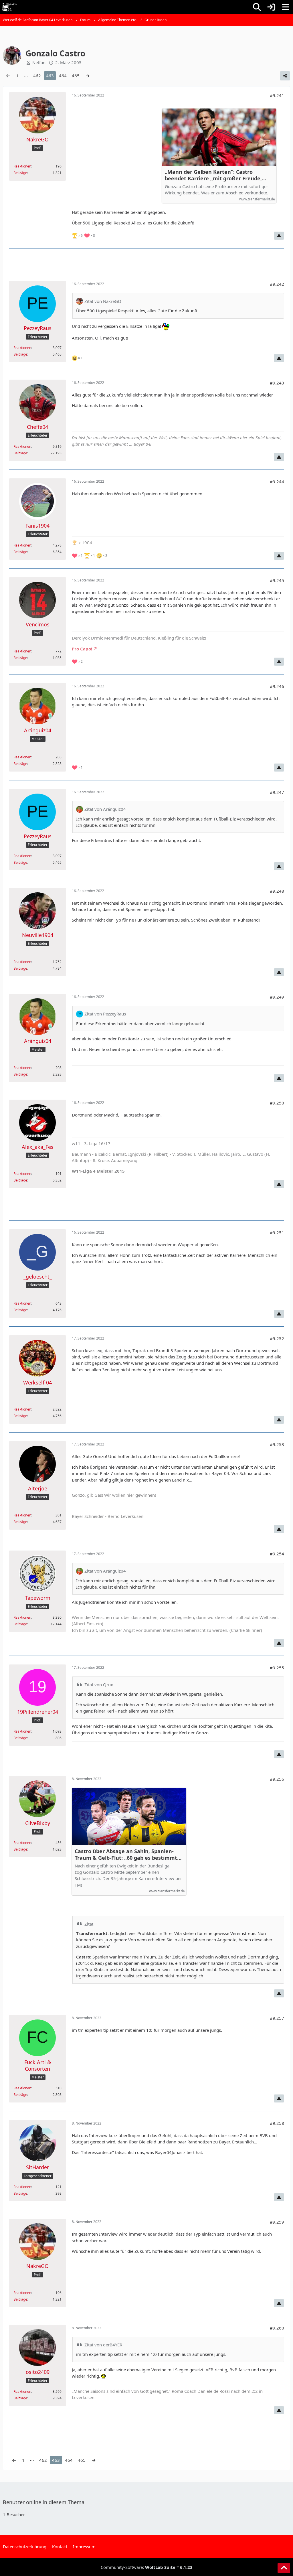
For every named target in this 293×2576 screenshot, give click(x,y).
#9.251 (277, 1232)
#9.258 (277, 2123)
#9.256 (277, 1779)
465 (76, 76)
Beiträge (20, 173)
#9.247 (277, 792)
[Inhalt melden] (279, 236)
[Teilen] (285, 76)
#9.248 (277, 891)
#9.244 (277, 482)
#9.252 (277, 1338)
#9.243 (277, 383)
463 (50, 76)
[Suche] (257, 7)
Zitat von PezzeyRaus (105, 1014)
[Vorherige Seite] (8, 76)
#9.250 (277, 1103)
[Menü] (286, 7)
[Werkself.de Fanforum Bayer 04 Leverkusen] (9, 7)
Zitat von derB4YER (103, 2345)
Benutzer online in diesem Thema (44, 2502)
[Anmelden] (271, 7)
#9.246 (277, 686)
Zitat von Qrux (99, 1685)
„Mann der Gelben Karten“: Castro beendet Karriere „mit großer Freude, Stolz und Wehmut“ (213, 175)
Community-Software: (147, 2567)
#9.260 (277, 2328)
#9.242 (277, 284)
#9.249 (277, 997)
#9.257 (277, 2018)
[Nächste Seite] (88, 76)
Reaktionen (22, 166)
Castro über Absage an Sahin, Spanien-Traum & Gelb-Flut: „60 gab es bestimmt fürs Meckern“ (126, 1855)
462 (37, 76)
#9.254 (277, 1554)
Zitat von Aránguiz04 (105, 809)
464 (63, 76)
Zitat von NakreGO (103, 301)
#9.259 (277, 2222)
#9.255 (277, 1668)
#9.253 (277, 1444)
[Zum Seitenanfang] (284, 2568)
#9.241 (277, 95)
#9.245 (277, 580)
